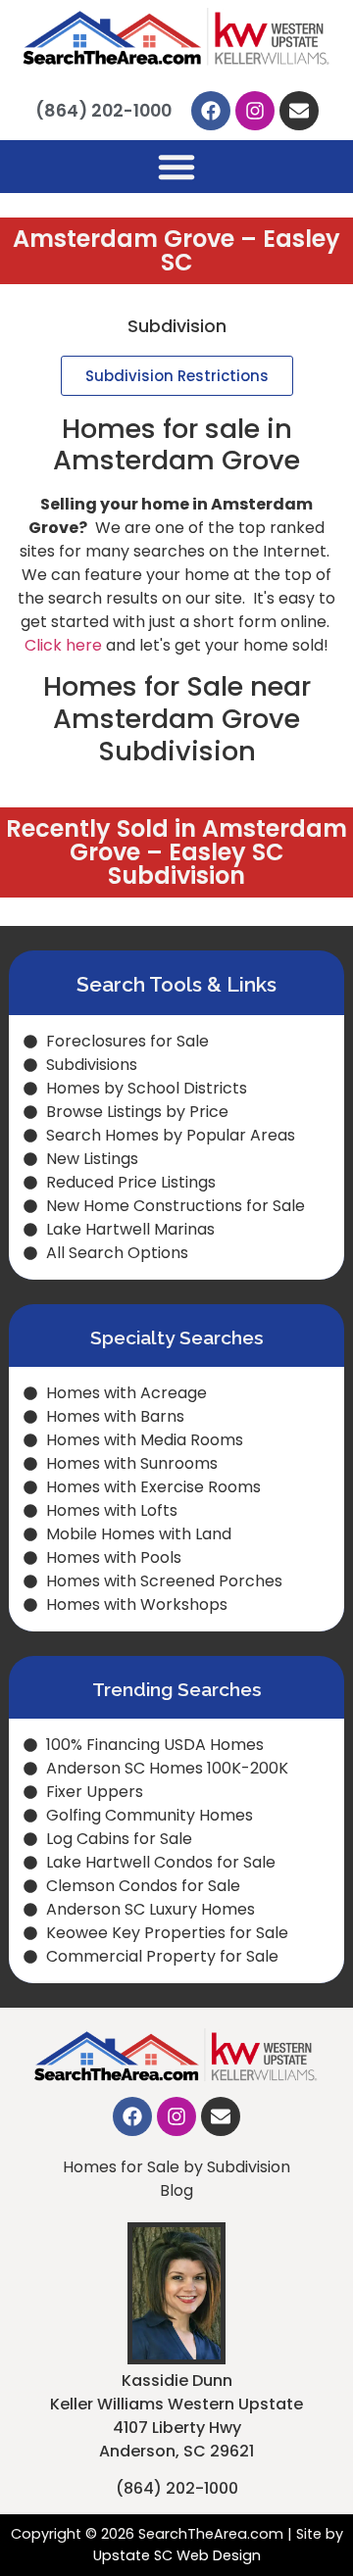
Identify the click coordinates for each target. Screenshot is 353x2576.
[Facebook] (211, 111)
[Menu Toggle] (176, 167)
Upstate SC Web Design (177, 2555)
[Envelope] (299, 111)
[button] (177, 376)
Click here (63, 645)
